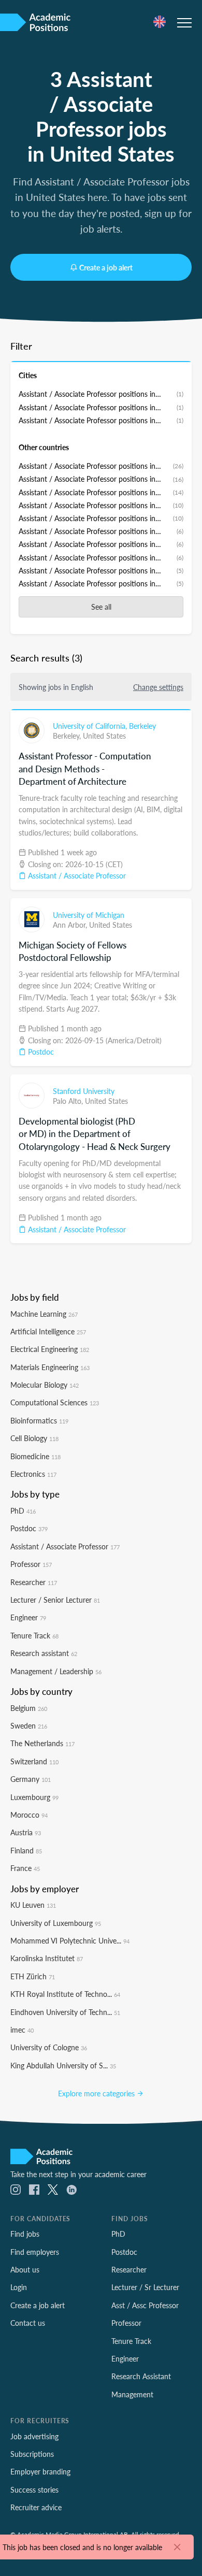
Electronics (33, 1474)
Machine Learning (44, 1314)
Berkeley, (68, 736)
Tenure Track (34, 1635)
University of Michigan (89, 915)
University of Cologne (49, 2047)
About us (25, 2269)
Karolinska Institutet (47, 1958)
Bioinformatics (39, 1420)
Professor (31, 1564)
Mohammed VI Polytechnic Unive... (70, 1940)
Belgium (29, 1708)
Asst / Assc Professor (145, 2305)
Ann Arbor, (71, 925)
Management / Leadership (56, 1671)
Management (132, 2394)
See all (101, 607)
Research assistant (44, 1653)
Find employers (35, 2252)
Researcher (34, 1582)
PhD (23, 1510)
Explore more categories (97, 2093)
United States (104, 736)
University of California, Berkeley (104, 726)
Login (19, 2287)
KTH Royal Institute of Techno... (65, 1994)
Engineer (28, 1617)
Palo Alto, (69, 1101)
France (25, 1868)
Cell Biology (34, 1438)
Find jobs (25, 2234)
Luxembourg (34, 1797)
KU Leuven (33, 1905)
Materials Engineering (50, 1367)
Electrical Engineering (50, 1349)
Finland (26, 1850)
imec (22, 2030)
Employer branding (40, 2471)
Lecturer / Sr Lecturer (145, 2287)
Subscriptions (32, 2454)
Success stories (34, 2489)
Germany (31, 1779)
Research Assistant (141, 2376)
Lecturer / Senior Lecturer (55, 1600)
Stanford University (84, 1091)
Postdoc (40, 1052)
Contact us (28, 2323)
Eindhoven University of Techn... (65, 2012)
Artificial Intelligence (48, 1331)
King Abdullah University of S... (63, 2065)
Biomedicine (35, 1456)
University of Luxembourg (56, 1923)
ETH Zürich (33, 1976)
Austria (26, 1832)
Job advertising (34, 2436)
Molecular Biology (45, 1385)
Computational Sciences (55, 1402)
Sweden (29, 1725)
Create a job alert (106, 267)
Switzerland (34, 1761)
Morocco (29, 1815)
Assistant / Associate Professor (76, 875)
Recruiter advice (36, 2507)
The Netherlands (42, 1743)
